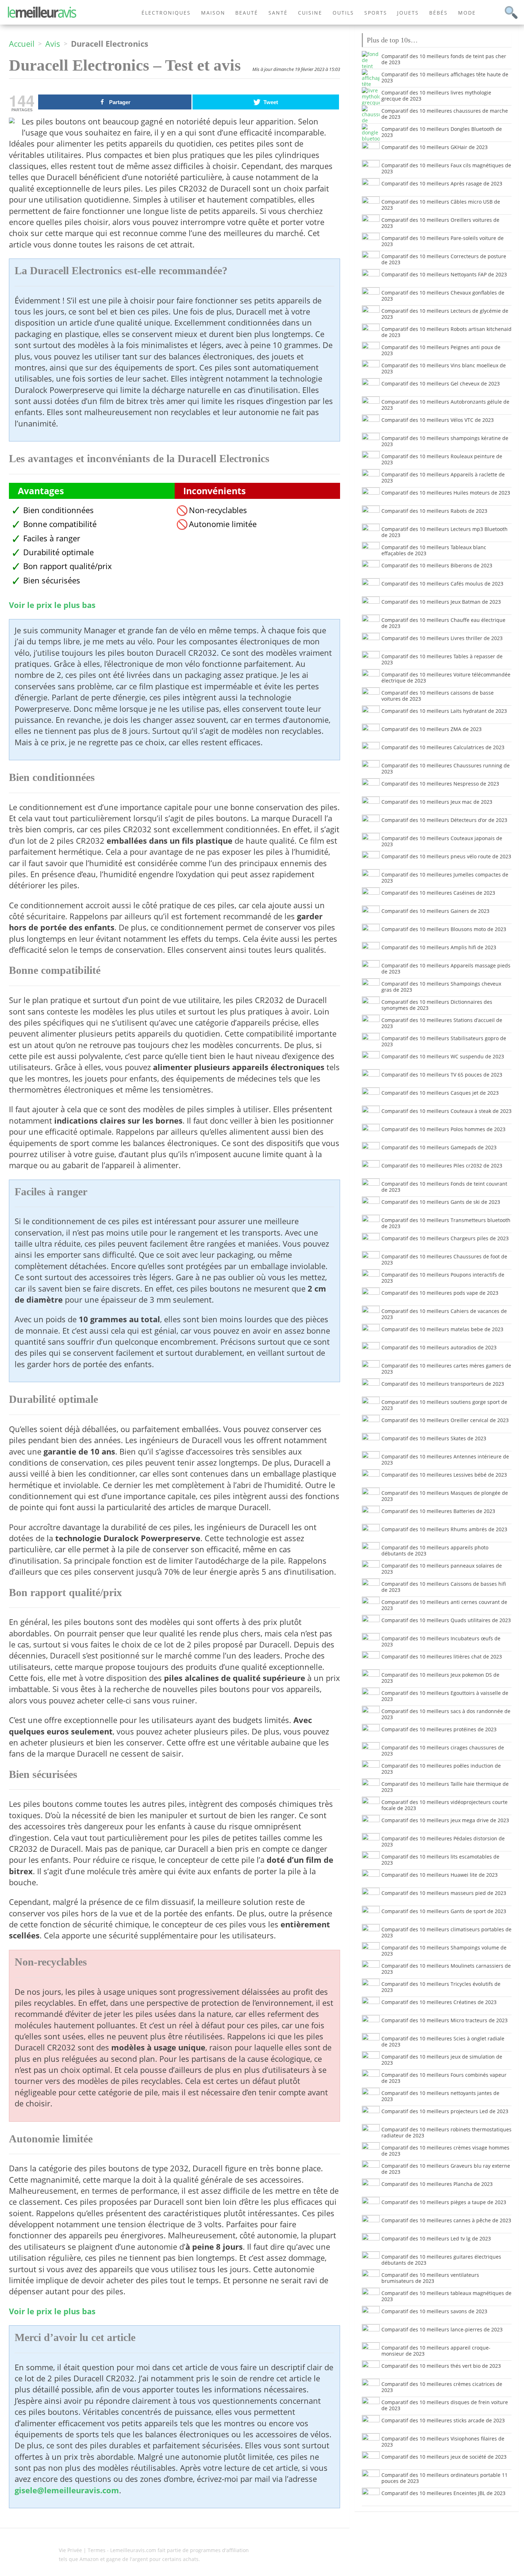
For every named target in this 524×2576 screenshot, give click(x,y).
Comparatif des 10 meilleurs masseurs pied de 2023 (444, 1893)
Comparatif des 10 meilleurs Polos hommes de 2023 (443, 1129)
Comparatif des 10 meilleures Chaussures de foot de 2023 (444, 1259)
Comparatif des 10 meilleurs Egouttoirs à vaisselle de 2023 (445, 1696)
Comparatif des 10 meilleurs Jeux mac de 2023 (437, 802)
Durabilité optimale (58, 552)
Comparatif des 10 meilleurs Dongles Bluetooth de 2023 (442, 132)
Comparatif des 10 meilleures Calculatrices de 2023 (443, 747)
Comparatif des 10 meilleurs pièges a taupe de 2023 (444, 2202)
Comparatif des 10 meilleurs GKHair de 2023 (435, 147)
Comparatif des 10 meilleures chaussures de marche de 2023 (445, 114)
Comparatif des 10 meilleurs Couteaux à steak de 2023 (446, 1111)
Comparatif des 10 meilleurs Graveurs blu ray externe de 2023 (446, 2169)
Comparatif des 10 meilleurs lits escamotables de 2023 (440, 1860)
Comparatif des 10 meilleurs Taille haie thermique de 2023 (445, 1787)
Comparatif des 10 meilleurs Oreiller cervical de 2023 (445, 1420)
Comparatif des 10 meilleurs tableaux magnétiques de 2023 (446, 2296)
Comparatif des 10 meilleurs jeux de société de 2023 (444, 2457)
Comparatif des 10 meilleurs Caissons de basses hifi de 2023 (444, 1587)
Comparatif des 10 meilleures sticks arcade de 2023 (443, 2420)
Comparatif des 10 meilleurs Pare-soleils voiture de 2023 (443, 241)
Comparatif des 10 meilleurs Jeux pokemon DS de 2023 (440, 1678)
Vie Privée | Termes (82, 2550)
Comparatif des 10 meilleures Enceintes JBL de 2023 (443, 2493)
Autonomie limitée (223, 524)
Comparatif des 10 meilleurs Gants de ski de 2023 (441, 1202)
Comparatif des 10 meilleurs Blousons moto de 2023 (444, 929)
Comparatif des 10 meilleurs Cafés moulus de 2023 (442, 584)
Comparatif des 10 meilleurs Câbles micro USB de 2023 (441, 205)
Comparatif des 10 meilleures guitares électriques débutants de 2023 (441, 2260)
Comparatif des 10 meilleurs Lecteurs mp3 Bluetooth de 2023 (445, 532)
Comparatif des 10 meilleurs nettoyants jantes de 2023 (440, 2096)
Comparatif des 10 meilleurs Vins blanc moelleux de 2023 (444, 368)
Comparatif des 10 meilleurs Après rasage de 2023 (442, 183)
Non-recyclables (218, 510)
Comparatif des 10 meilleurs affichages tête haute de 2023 (445, 77)
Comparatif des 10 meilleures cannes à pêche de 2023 (446, 2220)
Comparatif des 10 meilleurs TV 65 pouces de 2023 (442, 1075)
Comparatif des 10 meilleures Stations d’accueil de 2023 (442, 1023)
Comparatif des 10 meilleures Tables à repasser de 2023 (442, 659)
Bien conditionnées (58, 510)
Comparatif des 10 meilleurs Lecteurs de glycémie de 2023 (445, 314)
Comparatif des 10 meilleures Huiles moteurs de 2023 (446, 493)
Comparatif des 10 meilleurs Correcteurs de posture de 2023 (444, 259)
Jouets (408, 13)
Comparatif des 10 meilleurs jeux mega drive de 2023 (445, 1820)
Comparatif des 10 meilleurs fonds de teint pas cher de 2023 (444, 59)
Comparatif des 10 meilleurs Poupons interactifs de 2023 (443, 1278)
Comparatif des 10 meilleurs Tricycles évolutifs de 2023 (441, 1987)
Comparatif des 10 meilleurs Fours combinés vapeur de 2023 (444, 2078)
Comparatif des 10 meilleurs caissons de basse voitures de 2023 (438, 696)
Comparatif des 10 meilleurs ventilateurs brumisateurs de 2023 (430, 2278)
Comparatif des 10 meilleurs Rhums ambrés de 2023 (444, 1529)
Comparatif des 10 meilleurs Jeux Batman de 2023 (441, 602)
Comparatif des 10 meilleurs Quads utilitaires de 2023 (446, 1620)
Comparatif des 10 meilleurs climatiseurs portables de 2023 (446, 1932)
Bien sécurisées (52, 580)
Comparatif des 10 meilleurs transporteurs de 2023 (443, 1384)
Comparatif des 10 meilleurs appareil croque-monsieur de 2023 (436, 2351)
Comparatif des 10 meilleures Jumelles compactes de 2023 (445, 878)
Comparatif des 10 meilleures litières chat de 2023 (442, 1657)
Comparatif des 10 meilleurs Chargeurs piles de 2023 (445, 1238)
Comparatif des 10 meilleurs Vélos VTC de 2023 (438, 420)
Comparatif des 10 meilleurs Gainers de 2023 (435, 911)
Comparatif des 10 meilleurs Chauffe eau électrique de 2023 (443, 623)
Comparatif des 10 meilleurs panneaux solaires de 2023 (442, 1569)
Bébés (438, 13)
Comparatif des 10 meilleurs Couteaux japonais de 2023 (442, 841)
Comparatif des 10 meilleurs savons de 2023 (434, 2311)
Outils (343, 13)
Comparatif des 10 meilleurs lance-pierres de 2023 (442, 2329)
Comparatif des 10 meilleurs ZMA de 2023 (431, 729)
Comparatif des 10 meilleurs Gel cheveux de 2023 (441, 384)
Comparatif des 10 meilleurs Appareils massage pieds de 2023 (446, 968)
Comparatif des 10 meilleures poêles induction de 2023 (441, 1769)
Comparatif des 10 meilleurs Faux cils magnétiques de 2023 (446, 168)
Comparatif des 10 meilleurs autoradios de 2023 (439, 1347)
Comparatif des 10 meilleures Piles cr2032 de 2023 (442, 1166)
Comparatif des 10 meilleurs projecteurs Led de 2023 (445, 2111)
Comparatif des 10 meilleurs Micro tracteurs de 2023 (445, 2020)
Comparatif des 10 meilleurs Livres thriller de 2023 (442, 638)
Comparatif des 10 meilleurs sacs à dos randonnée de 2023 (446, 1714)
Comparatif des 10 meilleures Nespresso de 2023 (440, 784)
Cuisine (310, 13)
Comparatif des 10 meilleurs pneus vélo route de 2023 (446, 856)
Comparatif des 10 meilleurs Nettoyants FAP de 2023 (444, 274)
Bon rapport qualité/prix (68, 566)
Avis (53, 44)
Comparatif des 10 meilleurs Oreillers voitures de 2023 (440, 223)
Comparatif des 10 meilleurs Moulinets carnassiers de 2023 (446, 1969)
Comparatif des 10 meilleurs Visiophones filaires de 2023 (443, 2442)
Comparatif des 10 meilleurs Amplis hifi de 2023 (439, 947)
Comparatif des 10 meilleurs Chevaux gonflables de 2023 (443, 296)
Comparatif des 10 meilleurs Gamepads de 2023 (439, 1147)
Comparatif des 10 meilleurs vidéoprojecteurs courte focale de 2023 (445, 1805)
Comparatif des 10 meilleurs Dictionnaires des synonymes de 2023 (437, 1005)
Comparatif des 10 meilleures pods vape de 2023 (440, 1293)
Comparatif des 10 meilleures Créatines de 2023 (439, 2002)
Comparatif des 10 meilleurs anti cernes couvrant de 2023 (444, 1605)
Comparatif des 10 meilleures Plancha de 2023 (437, 2184)
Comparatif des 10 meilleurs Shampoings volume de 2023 (444, 1951)
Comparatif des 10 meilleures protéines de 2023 (439, 1729)
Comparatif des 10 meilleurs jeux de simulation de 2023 (442, 2060)
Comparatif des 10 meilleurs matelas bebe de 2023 (442, 1329)
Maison (213, 13)
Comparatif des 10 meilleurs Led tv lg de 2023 (436, 2238)
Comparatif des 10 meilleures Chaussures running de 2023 (446, 768)
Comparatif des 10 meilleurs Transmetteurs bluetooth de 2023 (446, 1223)
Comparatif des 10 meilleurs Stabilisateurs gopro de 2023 (444, 1041)
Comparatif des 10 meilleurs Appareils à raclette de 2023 (443, 477)
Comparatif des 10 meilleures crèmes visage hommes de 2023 (445, 2151)
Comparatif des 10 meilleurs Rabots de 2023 (434, 511)
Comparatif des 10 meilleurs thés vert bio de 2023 (441, 2366)
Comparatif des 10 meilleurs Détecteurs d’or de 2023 (444, 820)
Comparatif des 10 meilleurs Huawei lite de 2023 (440, 1875)
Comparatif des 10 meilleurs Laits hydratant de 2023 (444, 711)
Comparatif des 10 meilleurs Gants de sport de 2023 (444, 1911)
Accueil (22, 44)
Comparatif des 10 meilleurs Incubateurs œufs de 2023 (441, 1641)
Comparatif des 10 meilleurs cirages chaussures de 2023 (443, 1750)
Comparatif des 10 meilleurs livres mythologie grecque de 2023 (436, 96)
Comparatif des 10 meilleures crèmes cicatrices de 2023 (442, 2387)
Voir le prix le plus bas (52, 605)
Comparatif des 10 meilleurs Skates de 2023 (434, 1438)
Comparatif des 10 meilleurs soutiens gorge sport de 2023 (444, 1405)
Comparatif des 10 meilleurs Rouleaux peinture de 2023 (442, 459)
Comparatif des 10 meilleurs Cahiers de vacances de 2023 (444, 1314)
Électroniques (166, 13)
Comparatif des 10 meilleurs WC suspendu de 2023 (443, 1056)
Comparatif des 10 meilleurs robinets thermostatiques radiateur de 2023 (446, 2132)
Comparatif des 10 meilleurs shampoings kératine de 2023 (445, 441)
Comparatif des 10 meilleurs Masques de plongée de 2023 (445, 1496)
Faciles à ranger (52, 538)
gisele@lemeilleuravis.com (67, 2490)
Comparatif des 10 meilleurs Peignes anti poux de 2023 (441, 350)
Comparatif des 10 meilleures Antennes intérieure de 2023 (445, 1460)
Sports (376, 13)
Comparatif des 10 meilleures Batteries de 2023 (438, 1511)
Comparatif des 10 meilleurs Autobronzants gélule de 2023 (445, 405)
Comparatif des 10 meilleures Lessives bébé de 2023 (444, 1475)
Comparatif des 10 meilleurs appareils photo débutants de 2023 (435, 1550)
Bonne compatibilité (60, 524)
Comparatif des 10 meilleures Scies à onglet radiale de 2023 (443, 2041)
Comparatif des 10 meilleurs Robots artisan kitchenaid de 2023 (446, 332)
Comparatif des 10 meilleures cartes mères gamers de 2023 (446, 1369)
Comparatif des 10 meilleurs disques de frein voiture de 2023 (445, 2405)
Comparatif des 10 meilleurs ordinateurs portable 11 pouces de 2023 (445, 2478)
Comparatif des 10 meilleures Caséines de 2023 (438, 893)
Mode (467, 13)
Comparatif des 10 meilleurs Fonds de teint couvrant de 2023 (444, 1187)
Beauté (247, 13)
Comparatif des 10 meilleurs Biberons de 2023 (437, 565)
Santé (278, 13)
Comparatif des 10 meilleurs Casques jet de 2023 (440, 1093)
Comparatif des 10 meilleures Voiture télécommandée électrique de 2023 (446, 678)
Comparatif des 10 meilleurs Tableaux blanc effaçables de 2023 (434, 550)
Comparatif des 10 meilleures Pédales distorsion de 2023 (443, 1841)
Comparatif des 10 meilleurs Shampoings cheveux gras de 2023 (441, 987)
